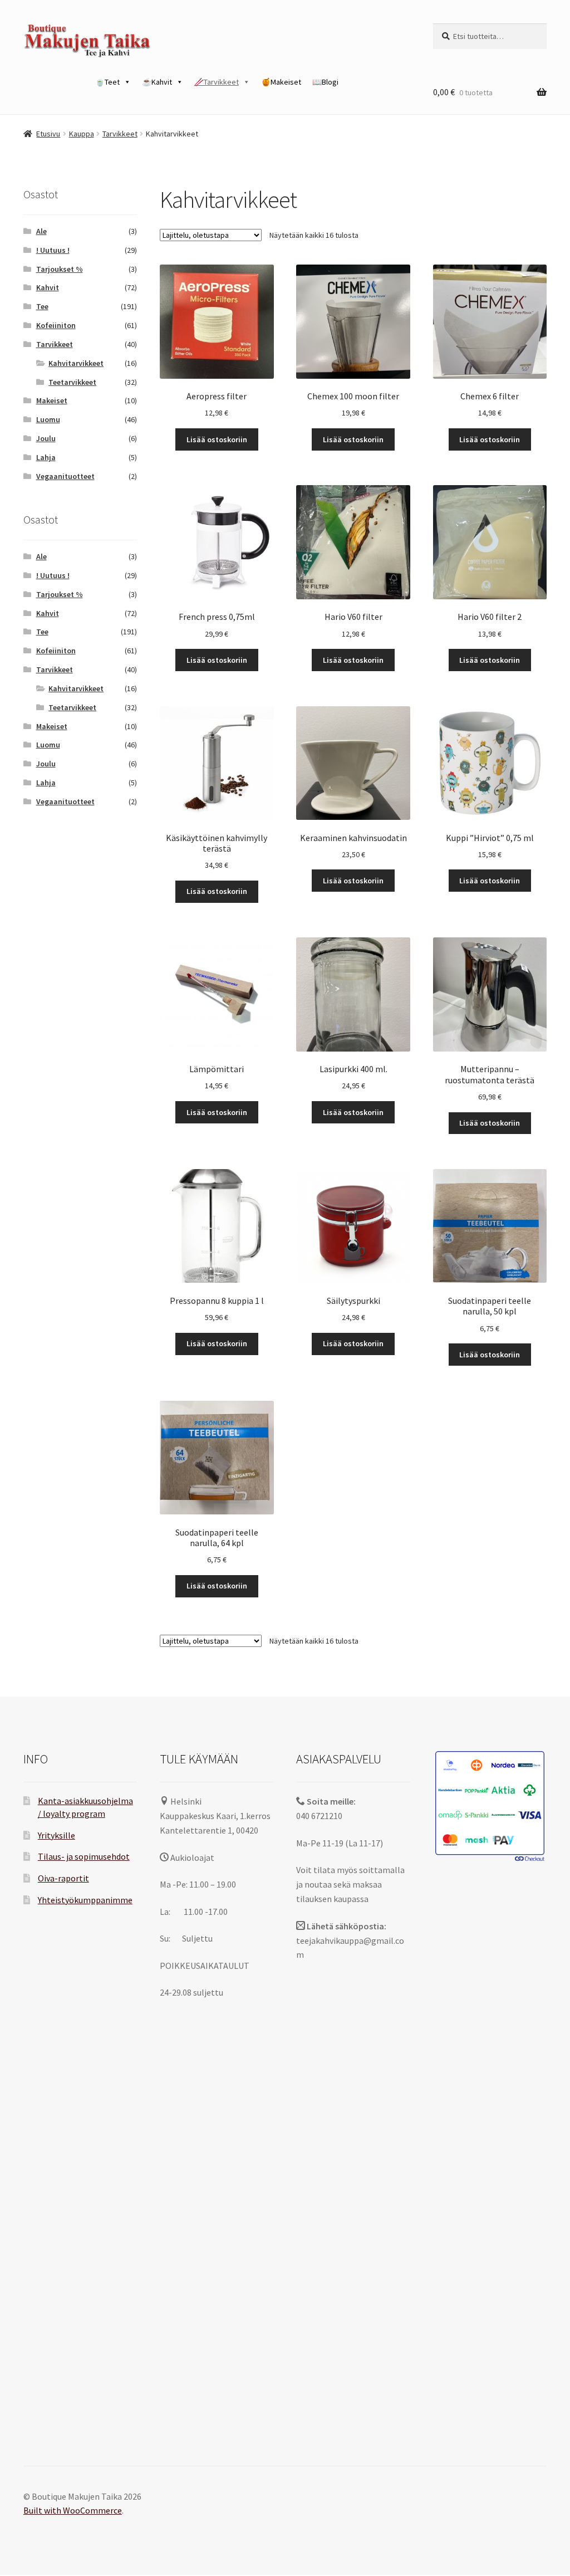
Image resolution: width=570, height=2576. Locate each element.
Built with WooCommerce (73, 2510)
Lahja (46, 457)
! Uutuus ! (53, 250)
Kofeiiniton (56, 325)
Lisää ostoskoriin (217, 439)
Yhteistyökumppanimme (85, 1900)
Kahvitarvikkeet (76, 363)
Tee (42, 306)
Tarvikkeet (120, 134)
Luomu (48, 419)
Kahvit (48, 287)
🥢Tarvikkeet (217, 82)
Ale (41, 231)
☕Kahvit (157, 82)
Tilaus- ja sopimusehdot (84, 1856)
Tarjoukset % (60, 269)
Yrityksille (56, 1835)
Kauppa (82, 134)
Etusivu (48, 134)
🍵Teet (107, 82)
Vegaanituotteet (65, 476)
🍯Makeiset (281, 82)
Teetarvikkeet (72, 382)
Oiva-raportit (63, 1878)
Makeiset (52, 400)
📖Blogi (325, 82)
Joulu (46, 438)
